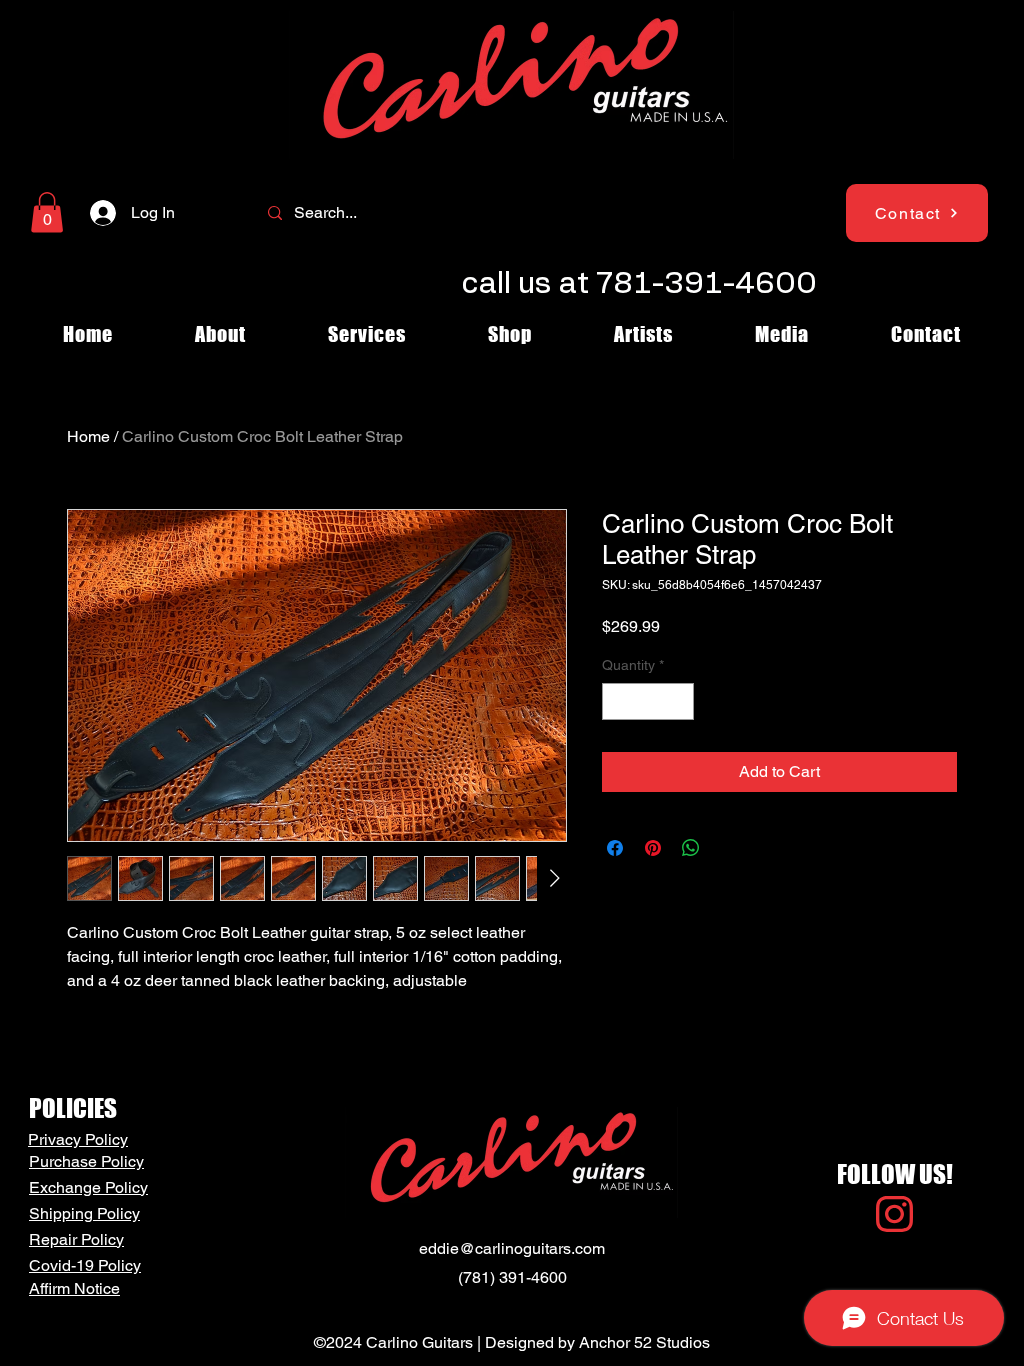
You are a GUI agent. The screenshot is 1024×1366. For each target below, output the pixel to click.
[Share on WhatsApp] (691, 848)
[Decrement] (617, 701)
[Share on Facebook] (615, 848)
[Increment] (678, 701)
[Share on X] (729, 848)
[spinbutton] (648, 701)
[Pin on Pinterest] (653, 848)
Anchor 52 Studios (644, 1342)
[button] (47, 212)
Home (88, 436)
